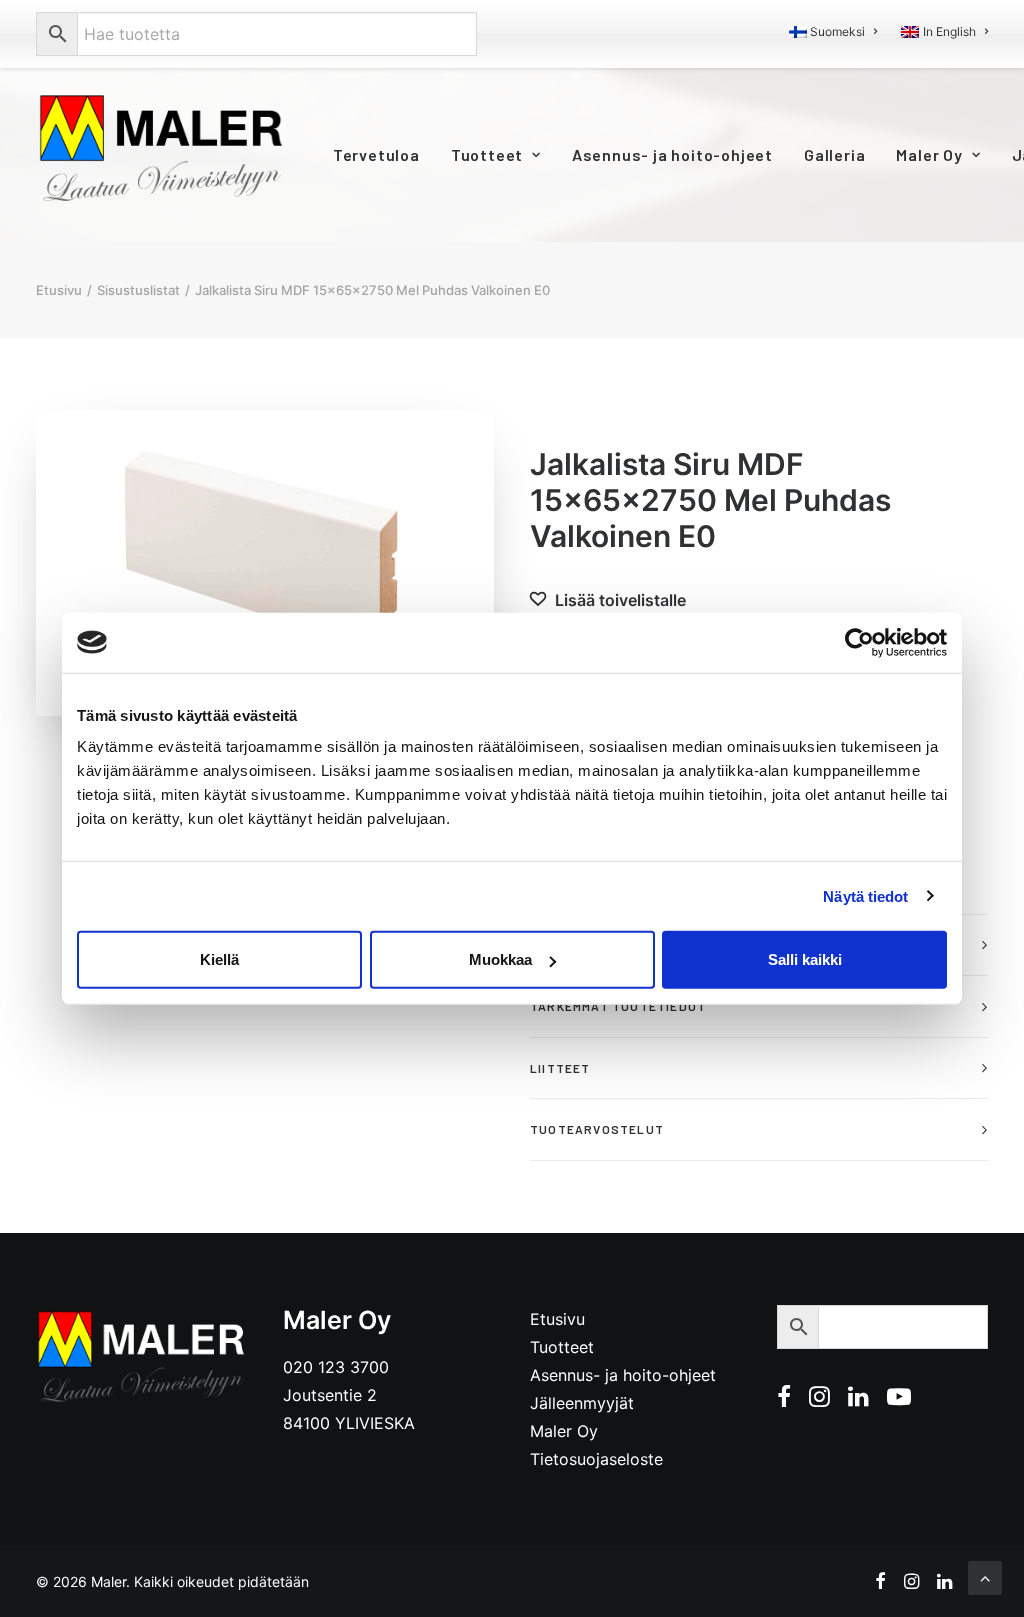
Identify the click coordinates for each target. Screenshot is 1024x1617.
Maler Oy (929, 154)
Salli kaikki (805, 959)
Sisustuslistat (138, 290)
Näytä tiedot (865, 895)
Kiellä (219, 959)
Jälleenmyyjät (582, 1403)
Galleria (834, 154)
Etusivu (59, 290)
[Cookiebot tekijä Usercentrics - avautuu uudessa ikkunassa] (859, 642)
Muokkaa (500, 959)
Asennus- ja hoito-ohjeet (672, 154)
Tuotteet (487, 154)
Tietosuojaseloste (596, 1459)
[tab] (759, 1006)
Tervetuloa (376, 154)
